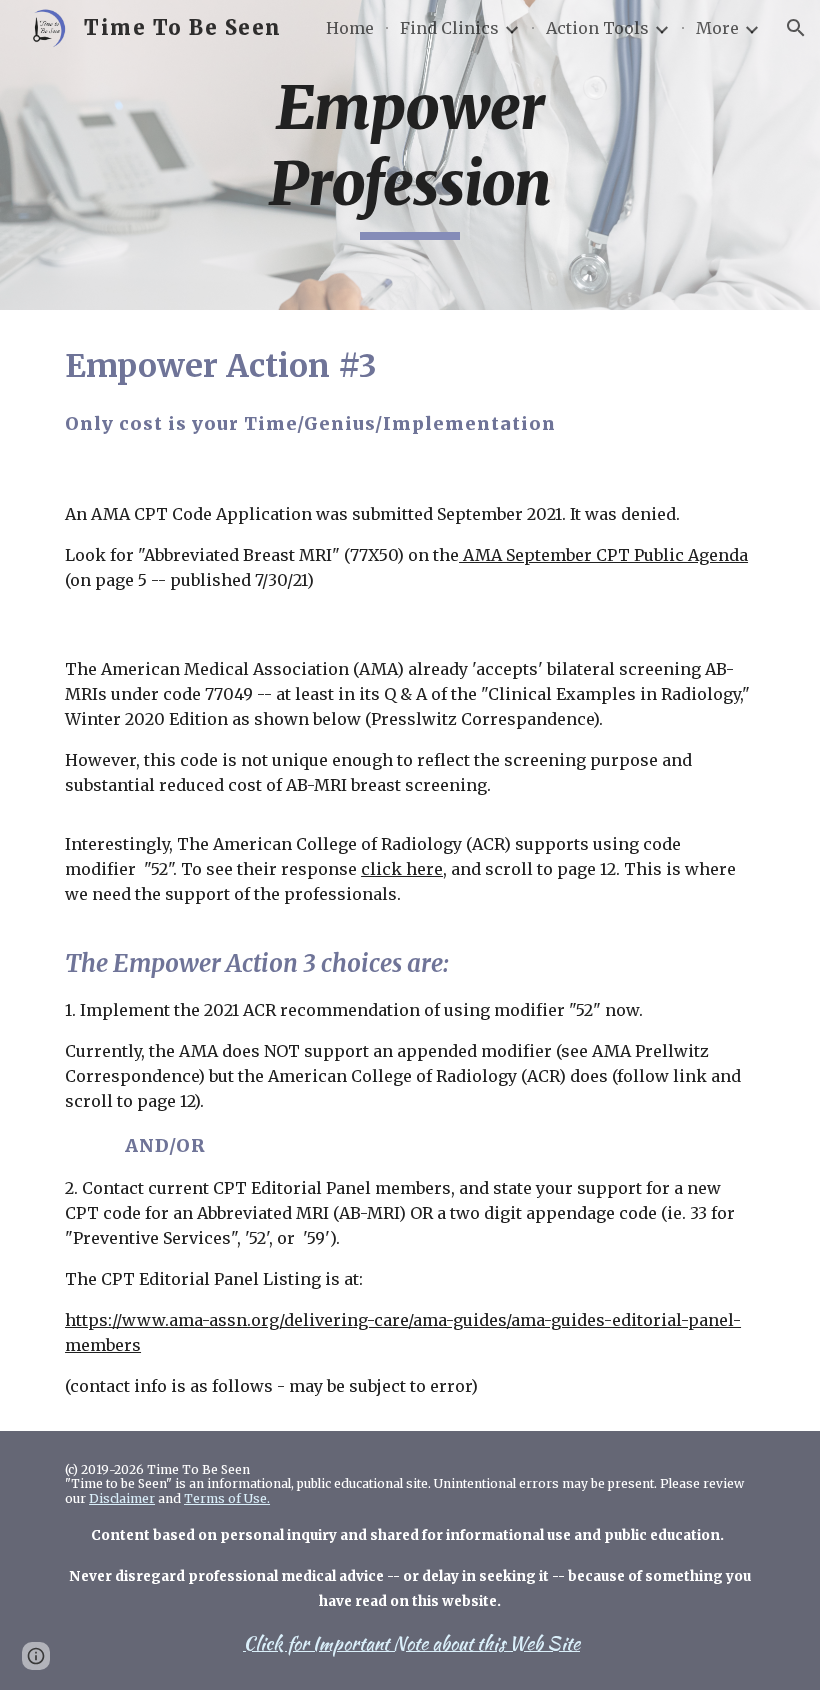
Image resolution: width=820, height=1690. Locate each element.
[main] (410, 154)
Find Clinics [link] (449, 28)
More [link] (717, 28)
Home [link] (350, 28)
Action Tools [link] (597, 28)
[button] (796, 28)
